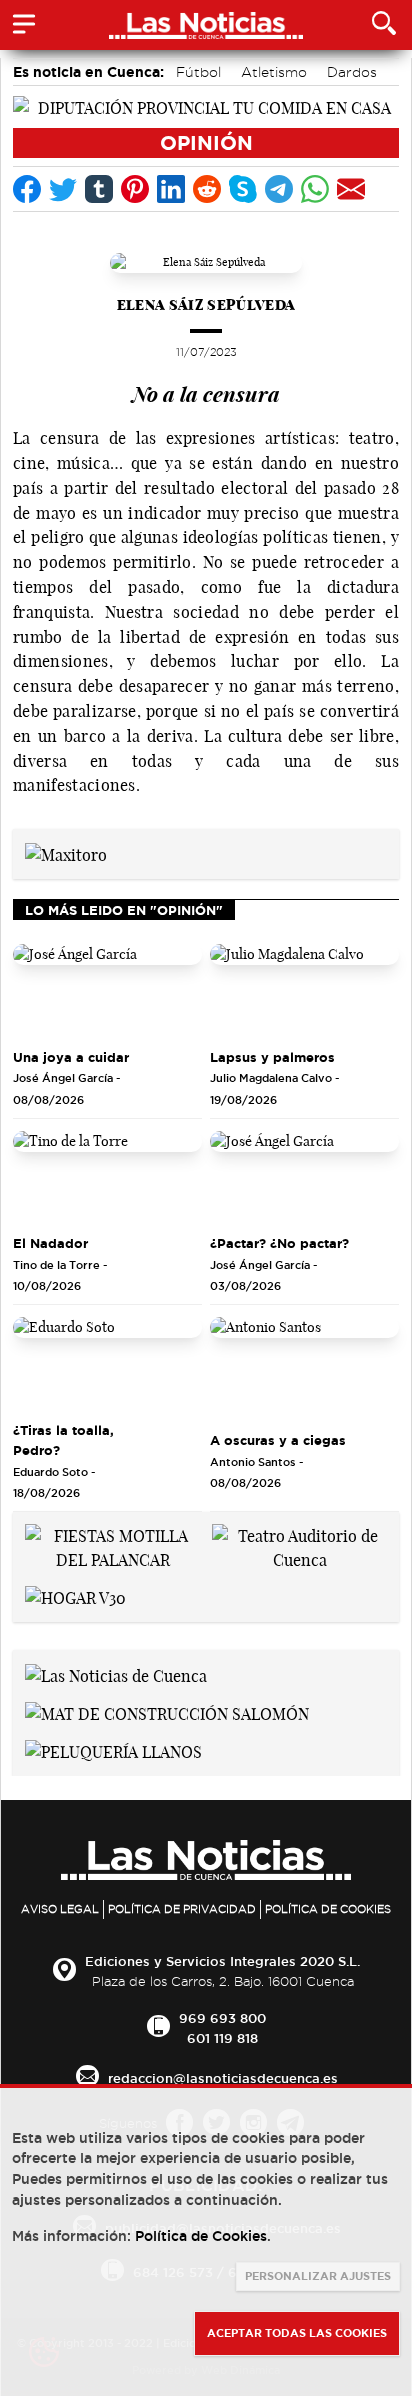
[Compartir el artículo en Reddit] (207, 189)
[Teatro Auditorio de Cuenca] (299, 1546)
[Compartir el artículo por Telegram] (279, 189)
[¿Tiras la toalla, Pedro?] (107, 1364)
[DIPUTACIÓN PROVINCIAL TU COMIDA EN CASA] (206, 106)
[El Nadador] (107, 1178)
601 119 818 (222, 2038)
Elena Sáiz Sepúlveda (206, 304)
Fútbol (198, 72)
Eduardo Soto (50, 1472)
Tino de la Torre (56, 1265)
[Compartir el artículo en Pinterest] (135, 189)
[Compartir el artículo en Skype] (243, 189)
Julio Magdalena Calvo (271, 1078)
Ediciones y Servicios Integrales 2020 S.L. (222, 1961)
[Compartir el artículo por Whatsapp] (315, 189)
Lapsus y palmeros (272, 1057)
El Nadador (50, 1243)
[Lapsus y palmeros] (304, 991)
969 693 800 (222, 2018)
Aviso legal (60, 1909)
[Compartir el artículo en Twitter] (63, 189)
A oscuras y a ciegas (278, 1440)
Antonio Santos (253, 1462)
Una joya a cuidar (71, 1057)
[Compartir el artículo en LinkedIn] (171, 189)
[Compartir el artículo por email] (351, 189)
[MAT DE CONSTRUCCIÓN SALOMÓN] (167, 1712)
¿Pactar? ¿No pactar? (279, 1243)
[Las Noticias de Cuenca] (116, 1674)
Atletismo (274, 72)
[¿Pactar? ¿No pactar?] (304, 1178)
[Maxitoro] (66, 853)
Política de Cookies (328, 1909)
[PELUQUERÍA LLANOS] (113, 1750)
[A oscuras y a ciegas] (304, 1364)
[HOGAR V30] (75, 1596)
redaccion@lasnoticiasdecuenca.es (223, 2078)
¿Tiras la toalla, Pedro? (63, 1440)
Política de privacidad (182, 1909)
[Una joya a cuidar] (107, 991)
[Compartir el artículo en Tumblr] (99, 189)
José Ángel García (63, 1078)
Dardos (352, 72)
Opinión (206, 142)
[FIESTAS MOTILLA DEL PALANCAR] (112, 1546)
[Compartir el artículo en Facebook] (27, 189)
